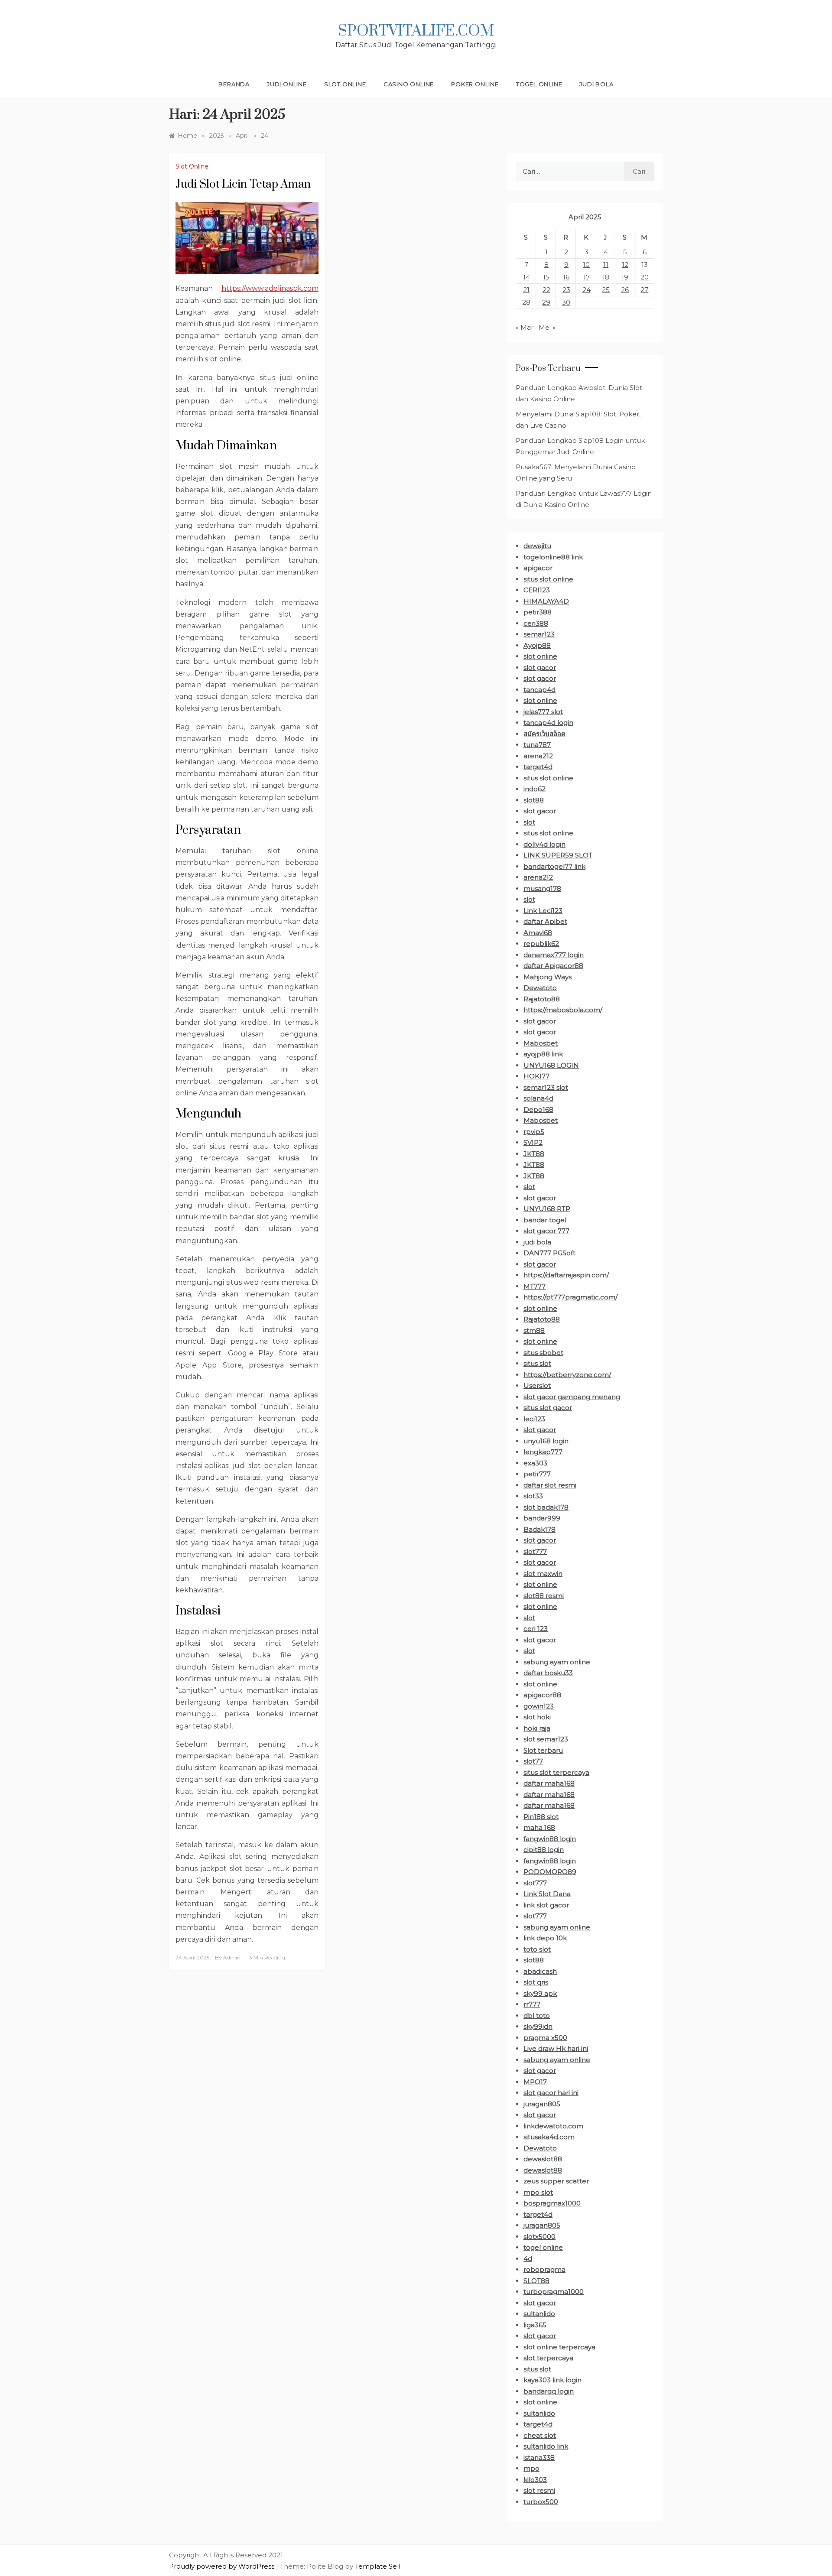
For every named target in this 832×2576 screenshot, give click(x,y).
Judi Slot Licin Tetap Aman (243, 184)
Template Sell (378, 2566)
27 (644, 290)
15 (546, 277)
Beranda (234, 84)
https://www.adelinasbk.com (270, 288)
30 (566, 302)
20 (645, 277)
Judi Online (287, 84)
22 (546, 290)
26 (625, 290)
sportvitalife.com (416, 31)
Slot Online (345, 84)
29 (546, 302)
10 (586, 265)
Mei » (547, 327)
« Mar (525, 327)
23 (566, 290)
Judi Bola (596, 84)
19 (625, 277)
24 (587, 290)
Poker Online (475, 84)
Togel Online (539, 84)
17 (587, 277)
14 (526, 277)
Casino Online (409, 84)
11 (606, 265)
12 (625, 265)
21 (526, 290)
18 (606, 277)
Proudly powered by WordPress (223, 2566)
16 (566, 277)
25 (606, 290)
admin (232, 1957)
